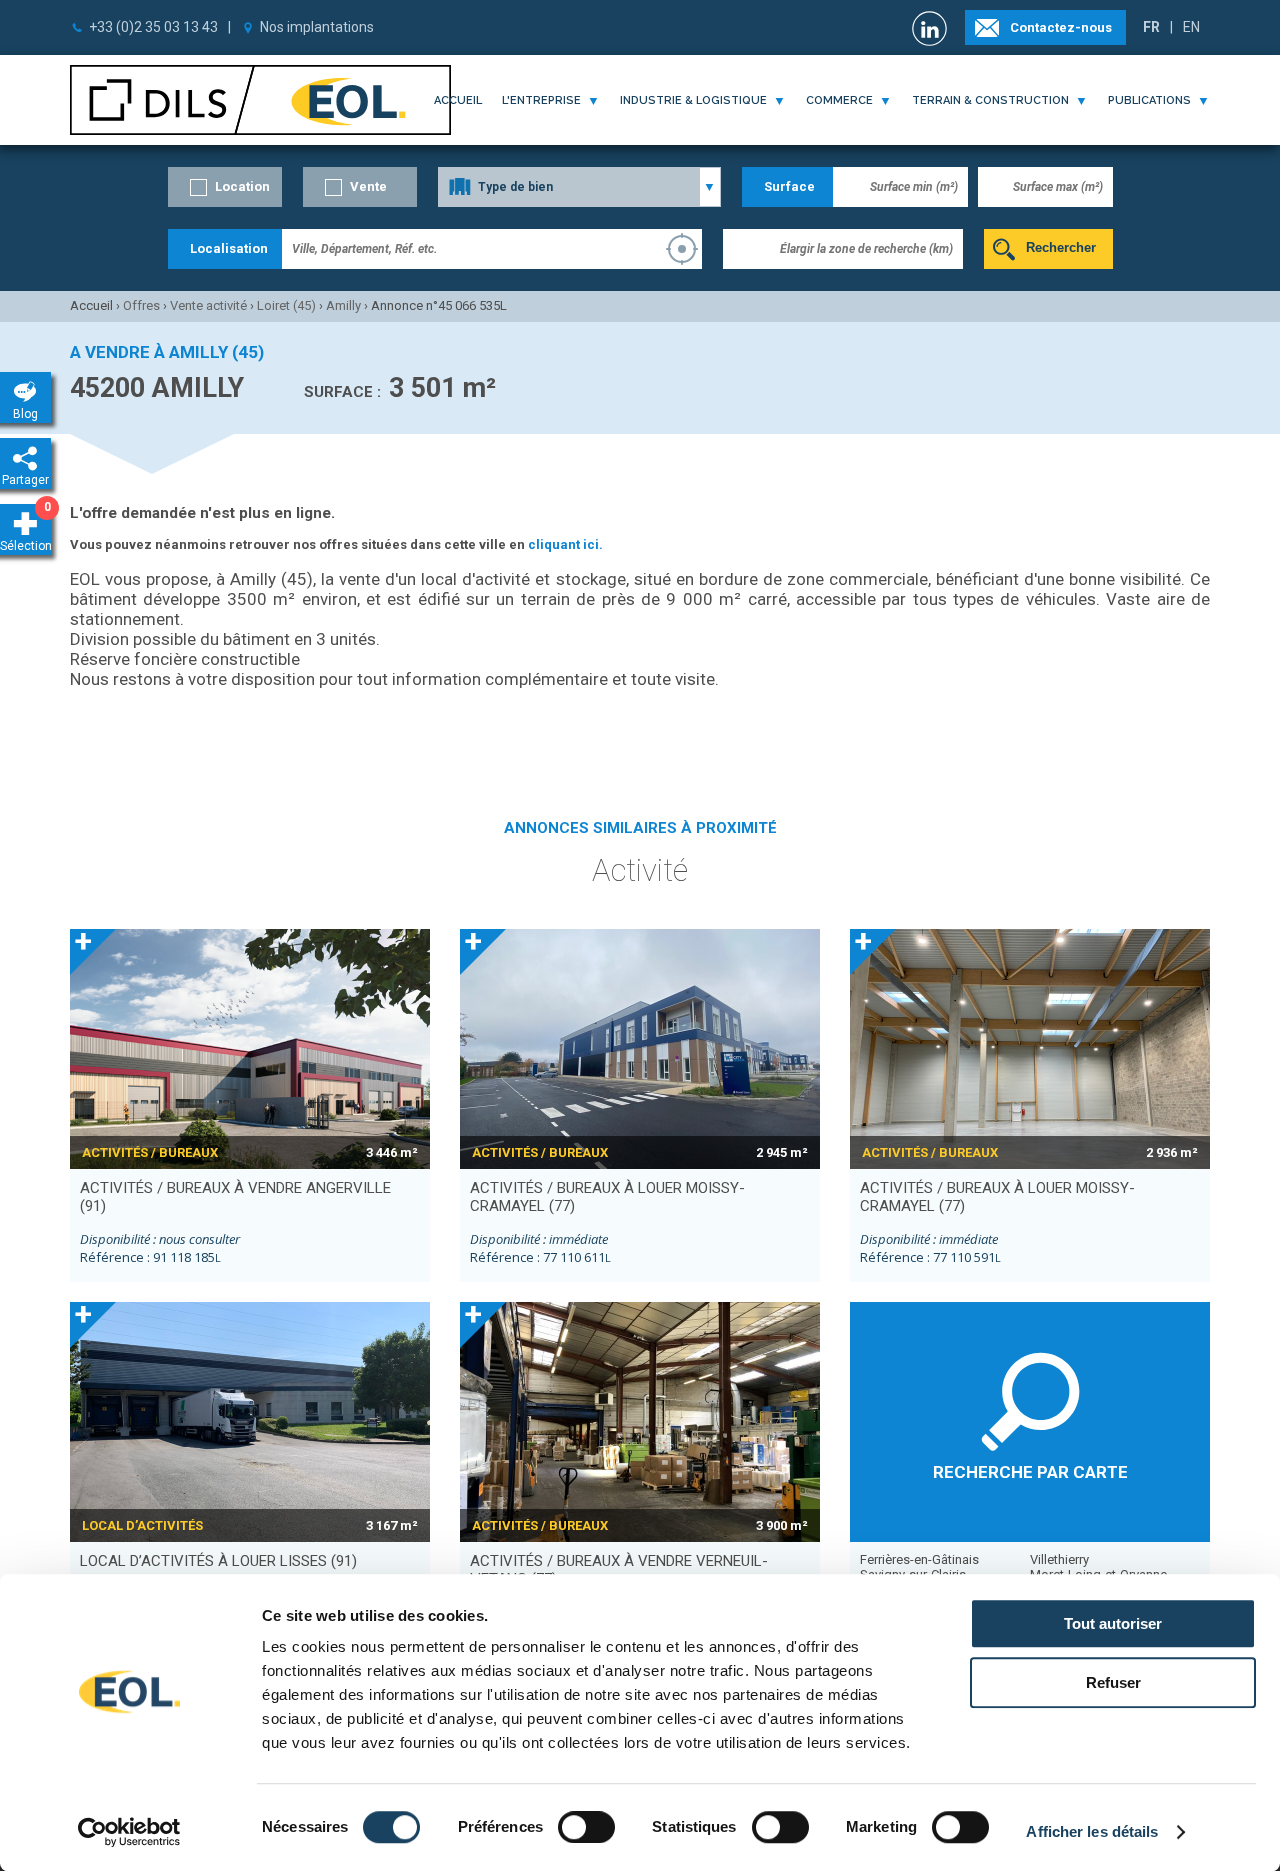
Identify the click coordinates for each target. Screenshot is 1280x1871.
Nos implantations (317, 27)
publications (1149, 100)
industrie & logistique (693, 100)
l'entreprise (541, 100)
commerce (839, 100)
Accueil (458, 100)
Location (242, 186)
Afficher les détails (1092, 1831)
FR (1151, 27)
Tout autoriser (1113, 1623)
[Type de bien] (579, 187)
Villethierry (1059, 1559)
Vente (368, 186)
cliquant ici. (565, 544)
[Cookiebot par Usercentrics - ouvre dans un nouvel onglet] (129, 1832)
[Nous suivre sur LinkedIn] (932, 28)
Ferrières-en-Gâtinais (919, 1559)
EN (1191, 27)
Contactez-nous (1061, 27)
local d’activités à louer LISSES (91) (218, 1561)
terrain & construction (990, 100)
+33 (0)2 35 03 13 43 (153, 27)
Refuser (1113, 1682)
